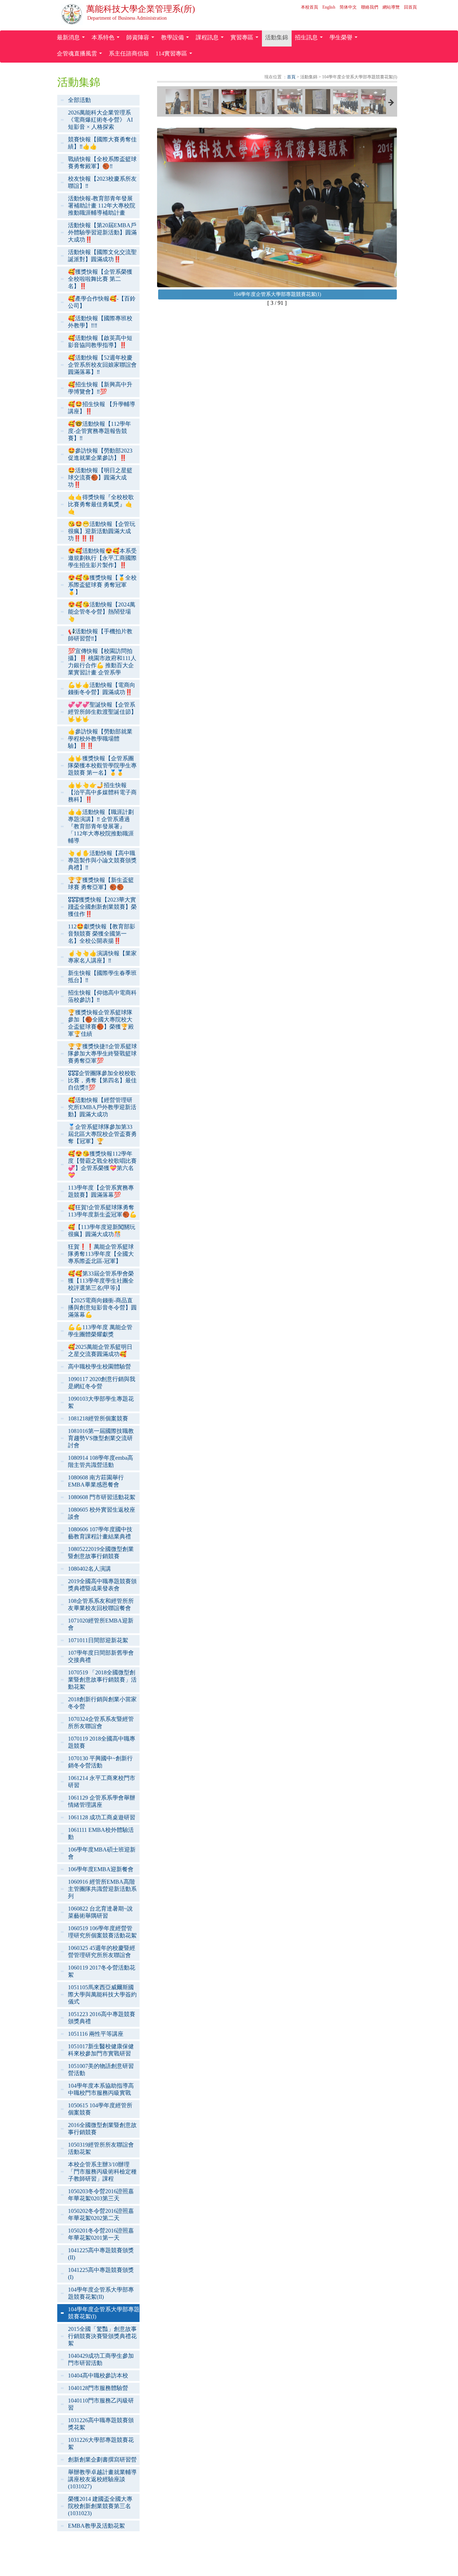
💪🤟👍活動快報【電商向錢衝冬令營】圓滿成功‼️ (102, 689)
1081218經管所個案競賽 (98, 1418)
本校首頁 (310, 7)
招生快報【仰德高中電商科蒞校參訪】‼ (102, 996)
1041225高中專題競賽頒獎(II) (101, 2254)
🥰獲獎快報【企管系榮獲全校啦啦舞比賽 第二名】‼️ (100, 279)
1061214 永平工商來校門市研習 (102, 1782)
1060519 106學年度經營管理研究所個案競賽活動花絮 (102, 1932)
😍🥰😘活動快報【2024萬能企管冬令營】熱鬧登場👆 (102, 612)
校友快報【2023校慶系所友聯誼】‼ (102, 182)
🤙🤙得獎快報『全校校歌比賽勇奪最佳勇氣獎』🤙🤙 (101, 504)
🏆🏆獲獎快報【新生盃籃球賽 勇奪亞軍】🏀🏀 (101, 884)
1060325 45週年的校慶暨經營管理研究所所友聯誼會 (102, 1951)
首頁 (291, 77)
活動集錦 (277, 37)
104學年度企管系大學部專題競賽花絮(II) (101, 2293)
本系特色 (107, 39)
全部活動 (79, 100)
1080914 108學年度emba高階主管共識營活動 (101, 1461)
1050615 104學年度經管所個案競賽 (100, 2109)
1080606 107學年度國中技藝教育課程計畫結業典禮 (100, 1533)
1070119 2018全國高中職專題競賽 (102, 1742)
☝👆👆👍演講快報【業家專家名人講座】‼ (102, 957)
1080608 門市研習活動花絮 (102, 1497)
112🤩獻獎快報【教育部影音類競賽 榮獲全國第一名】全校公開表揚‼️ (102, 934)
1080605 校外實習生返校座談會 (102, 1513)
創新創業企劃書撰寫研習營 (102, 2460)
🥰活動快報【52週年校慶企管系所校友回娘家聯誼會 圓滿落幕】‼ (102, 365)
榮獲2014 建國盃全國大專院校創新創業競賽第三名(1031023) (100, 2506)
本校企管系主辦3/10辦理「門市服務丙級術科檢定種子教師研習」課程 (102, 2172)
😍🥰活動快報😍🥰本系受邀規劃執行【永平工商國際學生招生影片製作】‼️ (102, 558)
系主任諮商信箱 (129, 53)
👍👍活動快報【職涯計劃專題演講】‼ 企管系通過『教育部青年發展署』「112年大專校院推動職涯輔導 (101, 826)
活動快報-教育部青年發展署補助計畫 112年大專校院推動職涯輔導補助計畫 (102, 206)
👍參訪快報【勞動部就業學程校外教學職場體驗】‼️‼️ (100, 739)
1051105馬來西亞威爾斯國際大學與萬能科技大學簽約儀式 (102, 1994)
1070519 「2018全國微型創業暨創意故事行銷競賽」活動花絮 (102, 1680)
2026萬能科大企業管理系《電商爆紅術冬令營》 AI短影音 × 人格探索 (100, 120)
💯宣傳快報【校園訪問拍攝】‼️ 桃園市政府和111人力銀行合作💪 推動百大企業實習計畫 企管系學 (102, 662)
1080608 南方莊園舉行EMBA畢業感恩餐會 (96, 1481)
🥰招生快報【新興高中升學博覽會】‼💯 (100, 388)
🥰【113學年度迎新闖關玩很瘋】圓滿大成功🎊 (102, 1231)
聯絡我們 (370, 7)
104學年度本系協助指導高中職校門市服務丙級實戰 (101, 2089)
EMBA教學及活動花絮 (96, 2526)
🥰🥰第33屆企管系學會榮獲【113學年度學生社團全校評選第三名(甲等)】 (101, 1281)
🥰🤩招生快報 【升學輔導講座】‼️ (102, 408)
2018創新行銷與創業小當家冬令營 (102, 1703)
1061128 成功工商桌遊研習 (102, 1817)
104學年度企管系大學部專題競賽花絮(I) (104, 2313)
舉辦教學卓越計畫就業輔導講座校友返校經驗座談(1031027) (102, 2479)
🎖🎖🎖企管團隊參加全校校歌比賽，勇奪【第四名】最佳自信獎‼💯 (102, 1080)
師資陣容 (142, 39)
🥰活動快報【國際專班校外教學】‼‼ (100, 322)
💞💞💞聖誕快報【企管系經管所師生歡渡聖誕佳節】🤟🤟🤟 (102, 712)
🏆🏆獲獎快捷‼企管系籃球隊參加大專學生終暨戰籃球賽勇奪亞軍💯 (103, 1053)
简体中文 (348, 7)
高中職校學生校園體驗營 (99, 1367)
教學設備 (176, 39)
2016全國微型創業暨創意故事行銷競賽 (102, 2129)
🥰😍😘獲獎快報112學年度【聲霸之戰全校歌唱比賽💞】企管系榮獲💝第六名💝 (102, 1164)
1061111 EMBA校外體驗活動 (101, 1833)
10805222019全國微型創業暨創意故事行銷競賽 (101, 1553)
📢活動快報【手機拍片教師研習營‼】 (100, 635)
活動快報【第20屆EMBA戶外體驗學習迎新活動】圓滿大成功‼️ (102, 232)
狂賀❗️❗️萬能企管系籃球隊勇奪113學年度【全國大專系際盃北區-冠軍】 (101, 1254)
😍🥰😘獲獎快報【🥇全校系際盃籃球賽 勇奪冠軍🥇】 (102, 585)
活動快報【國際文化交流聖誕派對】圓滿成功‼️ (102, 256)
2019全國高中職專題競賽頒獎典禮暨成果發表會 (102, 1585)
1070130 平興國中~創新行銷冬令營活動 (100, 1762)
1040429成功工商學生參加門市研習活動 (101, 2359)
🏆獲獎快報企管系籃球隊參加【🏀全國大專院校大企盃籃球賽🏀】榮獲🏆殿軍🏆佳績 (101, 1023)
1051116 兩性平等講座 (96, 2034)
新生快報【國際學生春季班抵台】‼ (102, 977)
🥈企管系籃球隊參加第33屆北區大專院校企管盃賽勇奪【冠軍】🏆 (102, 1134)
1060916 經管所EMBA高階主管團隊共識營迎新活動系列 (102, 1889)
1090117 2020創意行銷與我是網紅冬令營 (102, 1383)
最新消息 (72, 39)
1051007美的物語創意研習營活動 (101, 2070)
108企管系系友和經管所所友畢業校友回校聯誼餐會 (101, 1604)
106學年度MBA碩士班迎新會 (102, 1853)
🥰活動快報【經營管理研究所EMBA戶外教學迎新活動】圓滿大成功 (102, 1107)
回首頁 (410, 7)
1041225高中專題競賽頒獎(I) (101, 2273)
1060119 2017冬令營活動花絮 (102, 1971)
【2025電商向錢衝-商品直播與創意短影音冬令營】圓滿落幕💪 (102, 1307)
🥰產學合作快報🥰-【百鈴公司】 (102, 302)
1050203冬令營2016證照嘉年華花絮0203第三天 (101, 2195)
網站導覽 (391, 7)
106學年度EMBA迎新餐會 (101, 1869)
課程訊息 (211, 39)
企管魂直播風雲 (81, 55)
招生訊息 (310, 39)
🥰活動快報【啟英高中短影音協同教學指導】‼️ (100, 341)
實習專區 (246, 39)
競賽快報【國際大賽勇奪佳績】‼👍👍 (102, 143)
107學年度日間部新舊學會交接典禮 (101, 1656)
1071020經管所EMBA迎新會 (101, 1624)
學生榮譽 (345, 39)
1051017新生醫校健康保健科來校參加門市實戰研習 (101, 2050)
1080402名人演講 (89, 1569)
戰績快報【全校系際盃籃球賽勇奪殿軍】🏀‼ (102, 163)
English (329, 7)
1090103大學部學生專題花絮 (101, 1402)
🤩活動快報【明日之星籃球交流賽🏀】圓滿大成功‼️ (100, 477)
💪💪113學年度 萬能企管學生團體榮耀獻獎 (100, 1331)
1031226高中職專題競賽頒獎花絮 (101, 2424)
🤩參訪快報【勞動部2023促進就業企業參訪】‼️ (100, 454)
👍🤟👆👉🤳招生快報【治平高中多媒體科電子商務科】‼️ (102, 792)
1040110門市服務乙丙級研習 (101, 2404)
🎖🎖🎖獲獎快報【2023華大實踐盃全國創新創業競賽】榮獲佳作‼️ (102, 907)
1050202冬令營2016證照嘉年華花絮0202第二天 (101, 2214)
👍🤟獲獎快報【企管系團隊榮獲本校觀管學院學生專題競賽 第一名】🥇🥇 (102, 765)
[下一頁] (391, 103)
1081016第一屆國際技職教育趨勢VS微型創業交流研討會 (101, 1438)
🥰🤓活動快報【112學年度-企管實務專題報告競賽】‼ (99, 431)
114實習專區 (175, 55)
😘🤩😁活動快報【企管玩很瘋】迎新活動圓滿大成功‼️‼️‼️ (102, 531)
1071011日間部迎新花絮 (98, 1640)
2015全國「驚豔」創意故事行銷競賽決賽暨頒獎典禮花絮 (102, 2336)
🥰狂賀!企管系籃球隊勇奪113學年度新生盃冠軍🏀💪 (102, 1211)
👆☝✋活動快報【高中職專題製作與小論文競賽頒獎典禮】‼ (102, 860)
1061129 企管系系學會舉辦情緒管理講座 (102, 1801)
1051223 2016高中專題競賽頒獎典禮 (102, 2018)
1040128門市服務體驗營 (98, 2388)
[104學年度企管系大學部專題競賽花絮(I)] (178, 102)
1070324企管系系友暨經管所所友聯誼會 (101, 1723)
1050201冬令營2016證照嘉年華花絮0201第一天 (101, 2234)
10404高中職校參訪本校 (98, 2375)
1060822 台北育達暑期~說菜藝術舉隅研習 (100, 1912)
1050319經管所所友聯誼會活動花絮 (101, 2148)
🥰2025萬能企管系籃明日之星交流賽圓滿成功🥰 (100, 1350)
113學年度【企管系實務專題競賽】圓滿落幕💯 (101, 1191)
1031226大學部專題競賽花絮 (101, 2443)
